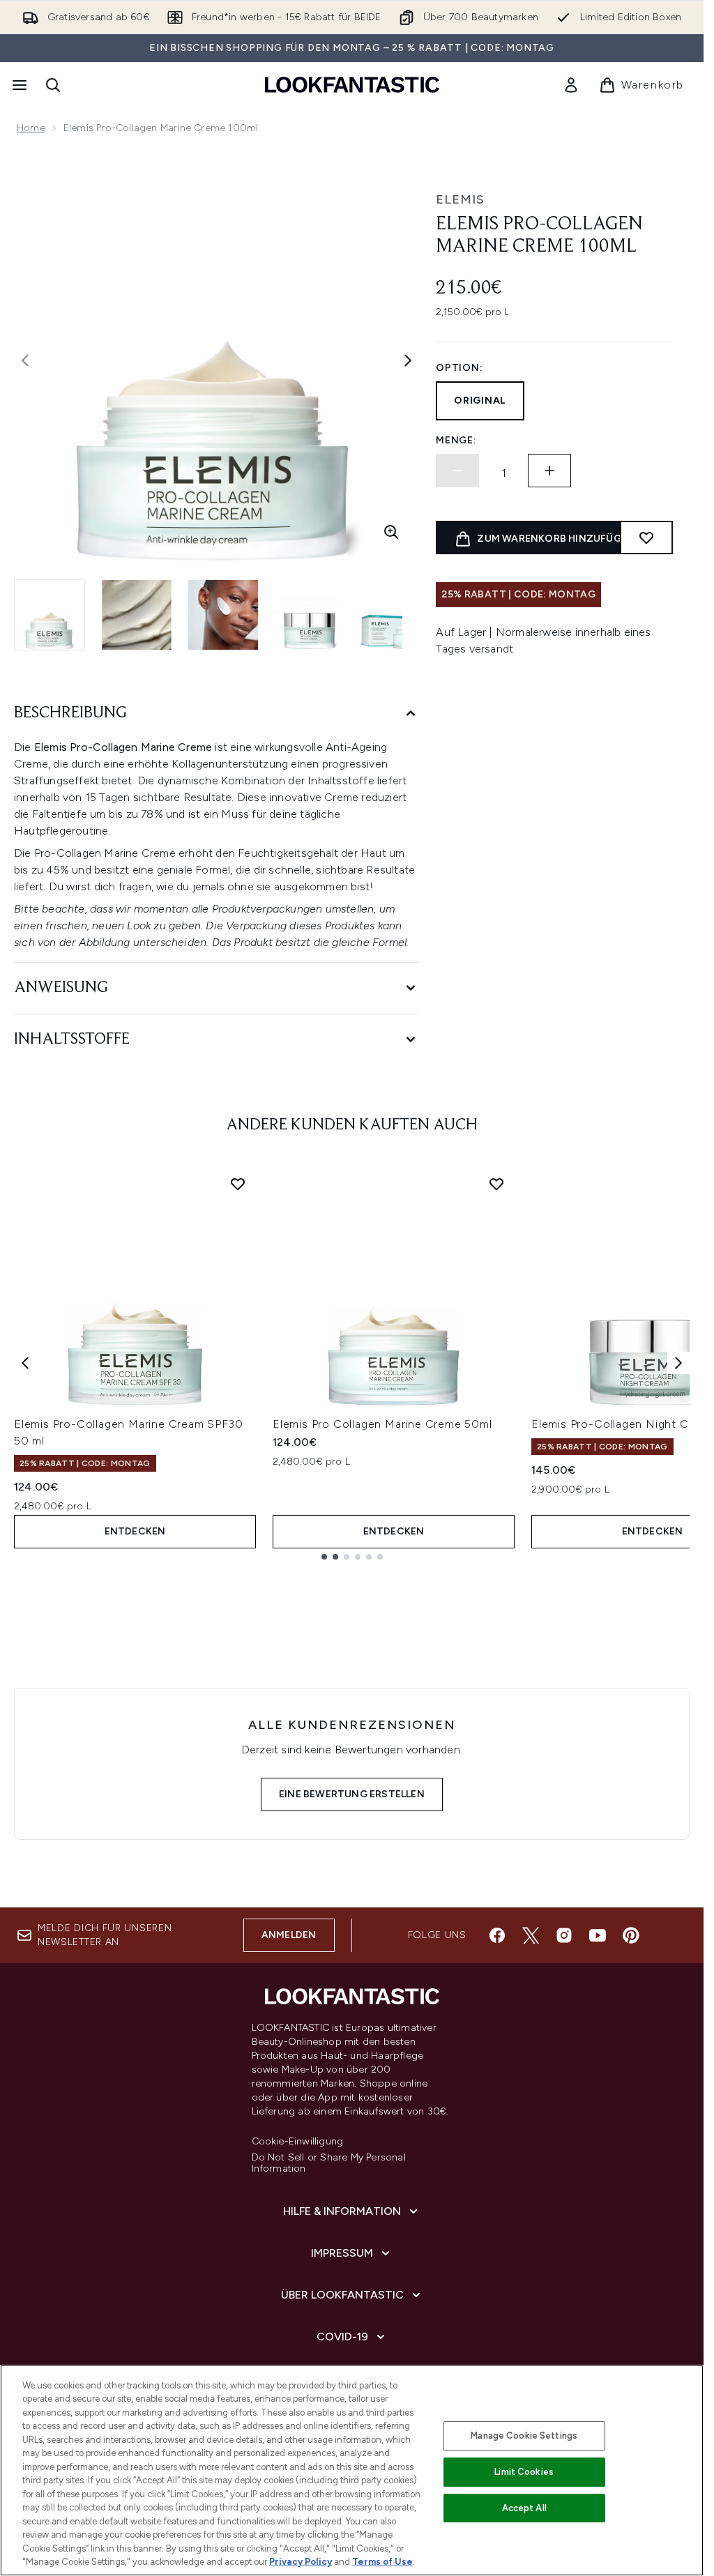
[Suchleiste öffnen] (53, 85)
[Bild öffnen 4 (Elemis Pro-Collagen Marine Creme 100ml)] (310, 615)
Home (31, 128)
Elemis (460, 199)
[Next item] (678, 1363)
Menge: (456, 440)
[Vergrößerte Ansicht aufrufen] (391, 532)
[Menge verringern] (457, 471)
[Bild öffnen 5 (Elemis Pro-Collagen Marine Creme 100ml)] (396, 615)
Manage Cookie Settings (524, 2436)
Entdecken (135, 1531)
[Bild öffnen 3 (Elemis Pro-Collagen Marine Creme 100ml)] (223, 615)
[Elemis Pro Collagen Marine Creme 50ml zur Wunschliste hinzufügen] (496, 1184)
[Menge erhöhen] (549, 471)
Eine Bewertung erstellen (352, 1794)
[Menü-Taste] (18, 85)
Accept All (524, 2508)
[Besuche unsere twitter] (531, 1935)
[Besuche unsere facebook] (497, 1935)
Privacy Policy (301, 2562)
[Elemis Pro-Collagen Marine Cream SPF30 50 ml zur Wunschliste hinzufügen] (238, 1184)
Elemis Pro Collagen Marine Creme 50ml (382, 1424)
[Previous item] (25, 1363)
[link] (571, 85)
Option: (459, 368)
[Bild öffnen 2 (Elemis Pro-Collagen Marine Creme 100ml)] (137, 615)
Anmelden (289, 1935)
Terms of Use (382, 2562)
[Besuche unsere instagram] (564, 1935)
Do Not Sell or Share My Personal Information (329, 2163)
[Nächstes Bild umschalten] (408, 360)
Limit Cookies (524, 2472)
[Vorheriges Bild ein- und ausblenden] (25, 360)
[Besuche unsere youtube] (598, 1935)
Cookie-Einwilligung (298, 2142)
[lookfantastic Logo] (352, 85)
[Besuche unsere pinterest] (631, 1935)
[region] (352, 2470)
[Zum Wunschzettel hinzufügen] (646, 538)
